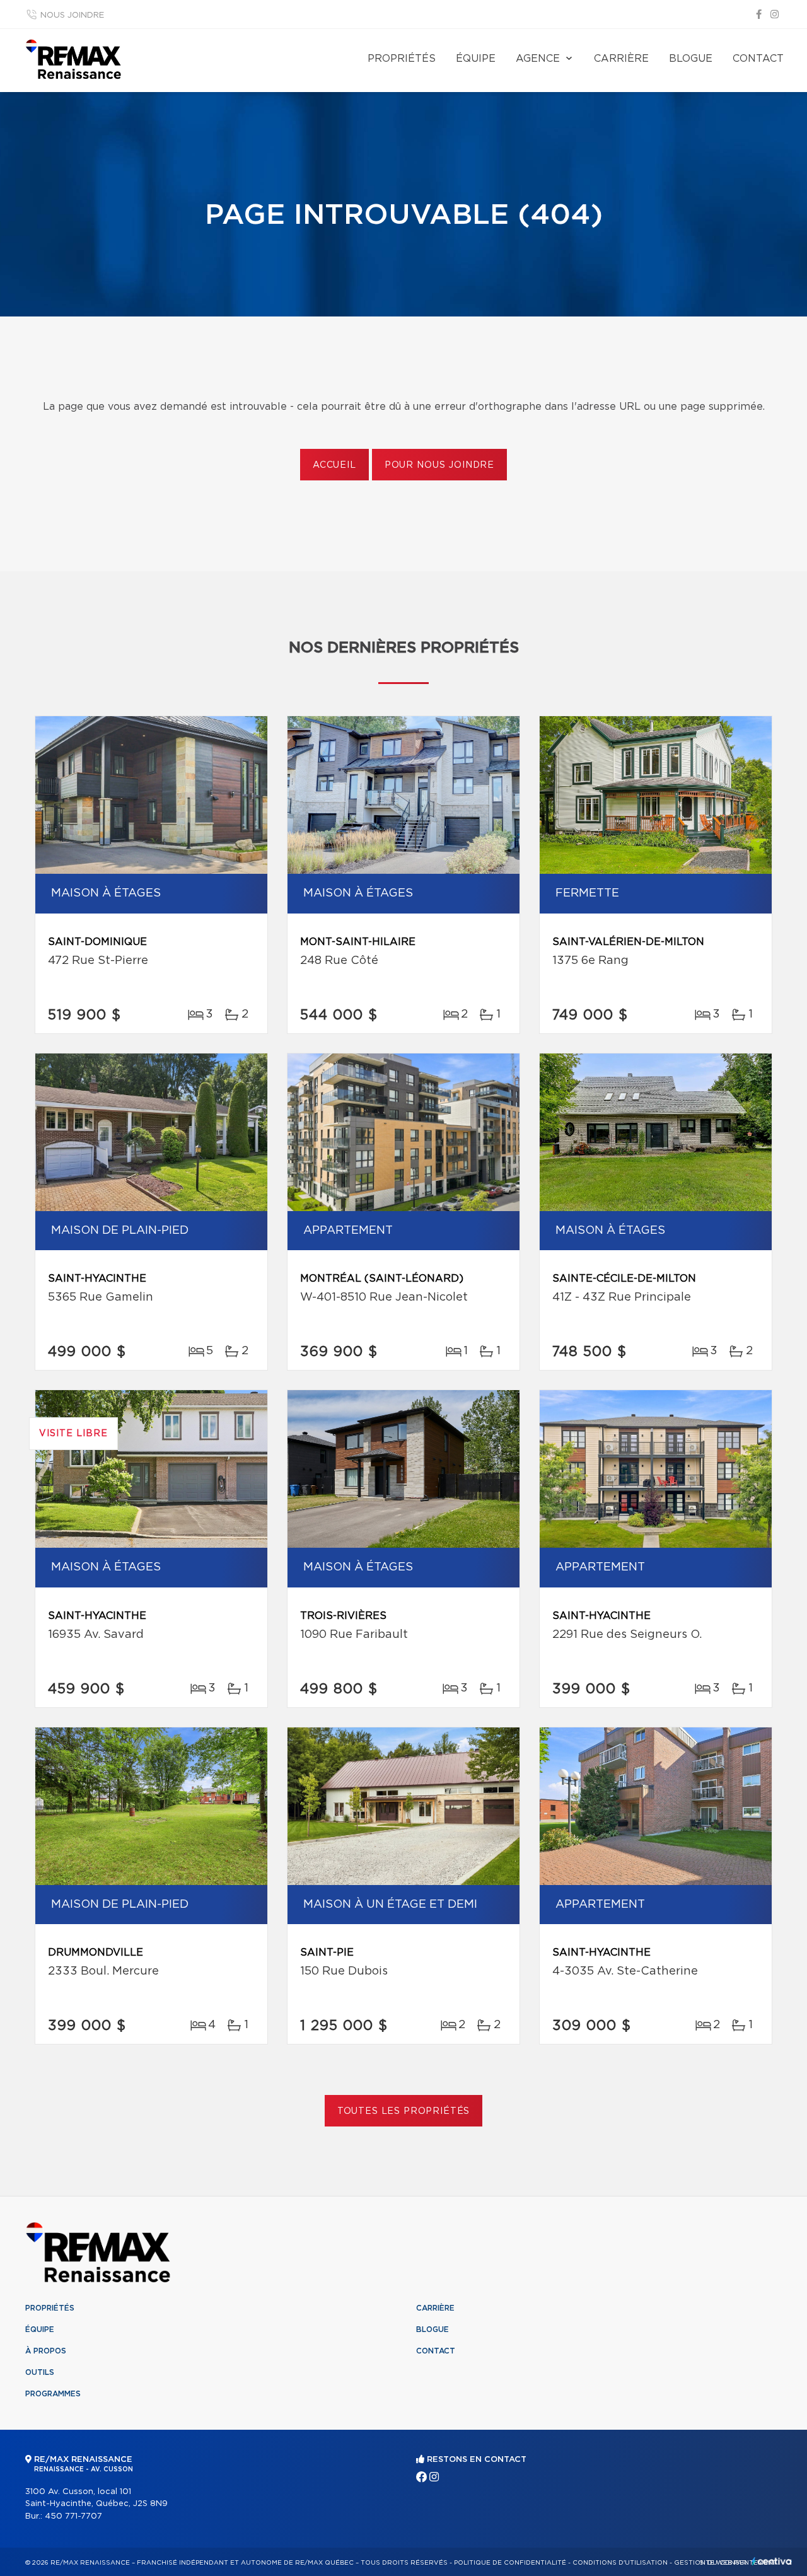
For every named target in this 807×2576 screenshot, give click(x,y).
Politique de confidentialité (510, 2563)
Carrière (621, 59)
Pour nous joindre (439, 465)
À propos (46, 2351)
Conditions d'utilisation (620, 2563)
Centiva (772, 2561)
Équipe (476, 59)
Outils (40, 2372)
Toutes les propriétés (404, 2111)
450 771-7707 (73, 2516)
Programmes (53, 2394)
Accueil (334, 465)
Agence (538, 59)
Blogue (691, 59)
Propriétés (402, 59)
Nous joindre (72, 15)
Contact (758, 59)
